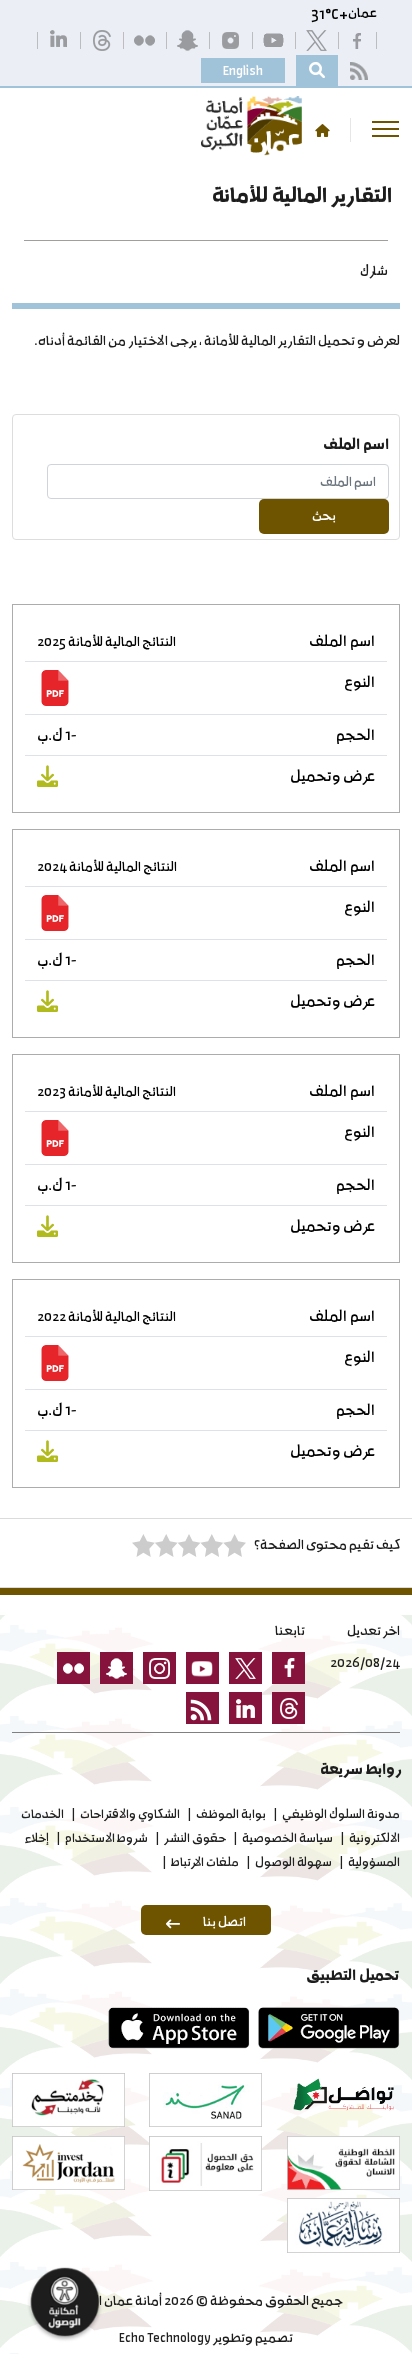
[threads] (100, 39)
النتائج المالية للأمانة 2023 (106, 1091)
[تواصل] (343, 2094)
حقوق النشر (195, 1838)
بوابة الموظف (231, 1814)
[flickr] (143, 39)
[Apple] (175, 2028)
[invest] (68, 2163)
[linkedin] (240, 1712)
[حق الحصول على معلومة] (205, 2163)
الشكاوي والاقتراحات (130, 1814)
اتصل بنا (224, 1921)
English (243, 70)
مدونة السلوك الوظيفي (341, 1814)
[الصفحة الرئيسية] (322, 131)
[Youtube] (272, 39)
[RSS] (357, 70)
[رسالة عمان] (343, 2225)
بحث (324, 515)
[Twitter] (315, 39)
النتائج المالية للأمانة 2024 (107, 866)
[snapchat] (186, 39)
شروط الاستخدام (106, 1838)
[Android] (325, 2028)
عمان (362, 12)
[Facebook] (356, 39)
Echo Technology (165, 2338)
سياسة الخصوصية (287, 1838)
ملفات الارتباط (205, 1862)
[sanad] (205, 2100)
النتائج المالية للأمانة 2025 (106, 641)
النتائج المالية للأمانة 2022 (106, 1316)
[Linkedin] (57, 39)
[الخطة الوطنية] (343, 2163)
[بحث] (317, 70)
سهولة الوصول (293, 1862)
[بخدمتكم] (68, 2100)
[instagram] (229, 39)
